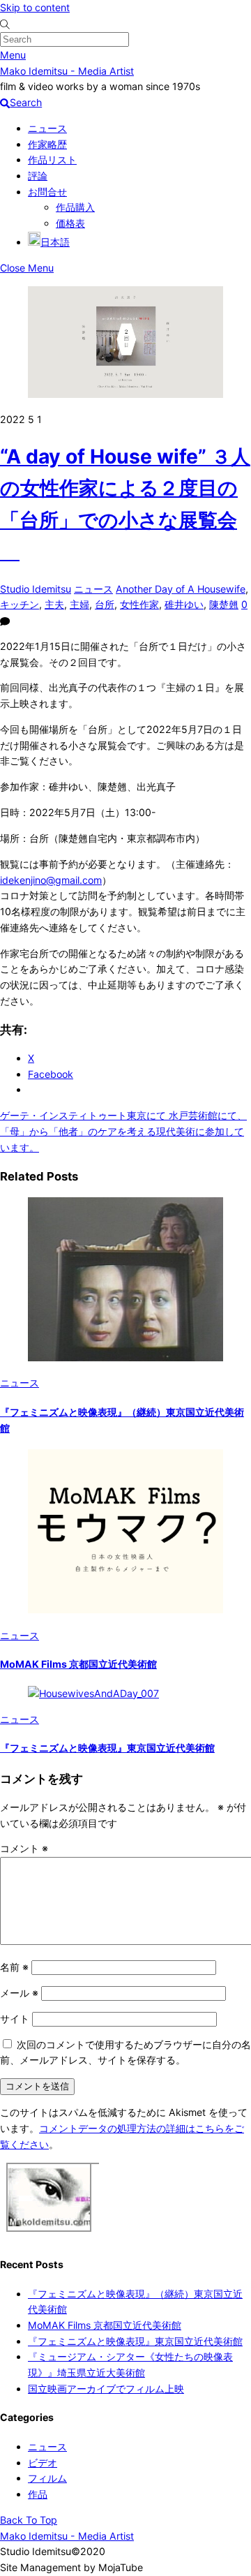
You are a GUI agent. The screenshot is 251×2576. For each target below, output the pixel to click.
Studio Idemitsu (36, 589)
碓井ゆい (184, 604)
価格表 (70, 223)
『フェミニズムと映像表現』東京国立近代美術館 (107, 1748)
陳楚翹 (224, 604)
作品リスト (52, 160)
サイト (15, 2019)
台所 (105, 604)
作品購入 (75, 207)
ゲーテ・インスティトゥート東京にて (83, 1115)
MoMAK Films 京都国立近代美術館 (78, 1664)
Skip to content (35, 7)
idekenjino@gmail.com (51, 880)
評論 (38, 176)
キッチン (20, 604)
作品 (38, 2494)
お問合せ (47, 192)
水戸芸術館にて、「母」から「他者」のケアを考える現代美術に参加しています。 (123, 1131)
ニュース (47, 128)
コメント (24, 1848)
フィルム (47, 2478)
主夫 (54, 604)
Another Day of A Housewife (181, 589)
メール (19, 1993)
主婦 (79, 604)
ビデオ (43, 2463)
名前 (14, 1967)
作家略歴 (47, 144)
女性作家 (139, 604)
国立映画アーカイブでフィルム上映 (106, 2389)
